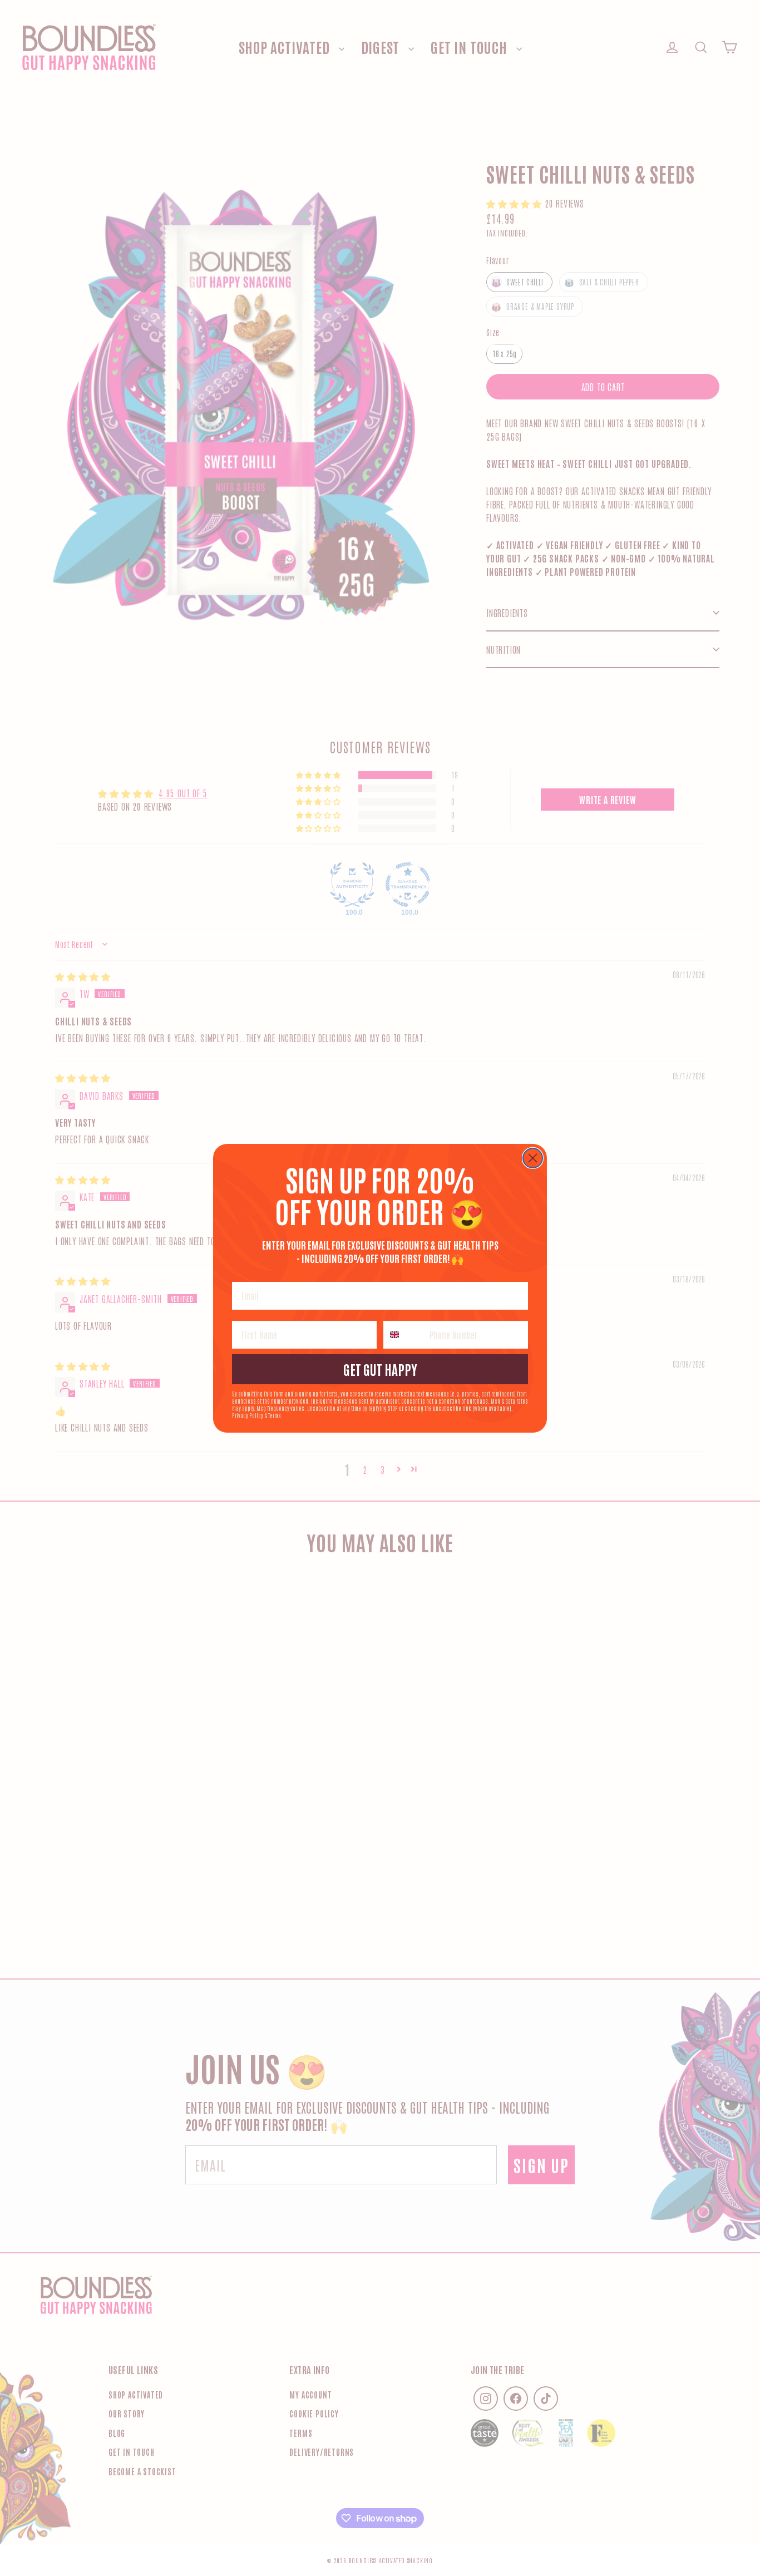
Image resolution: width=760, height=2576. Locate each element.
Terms (275, 1415)
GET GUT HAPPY (380, 1369)
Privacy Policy (248, 1415)
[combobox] (404, 1335)
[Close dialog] (533, 1158)
